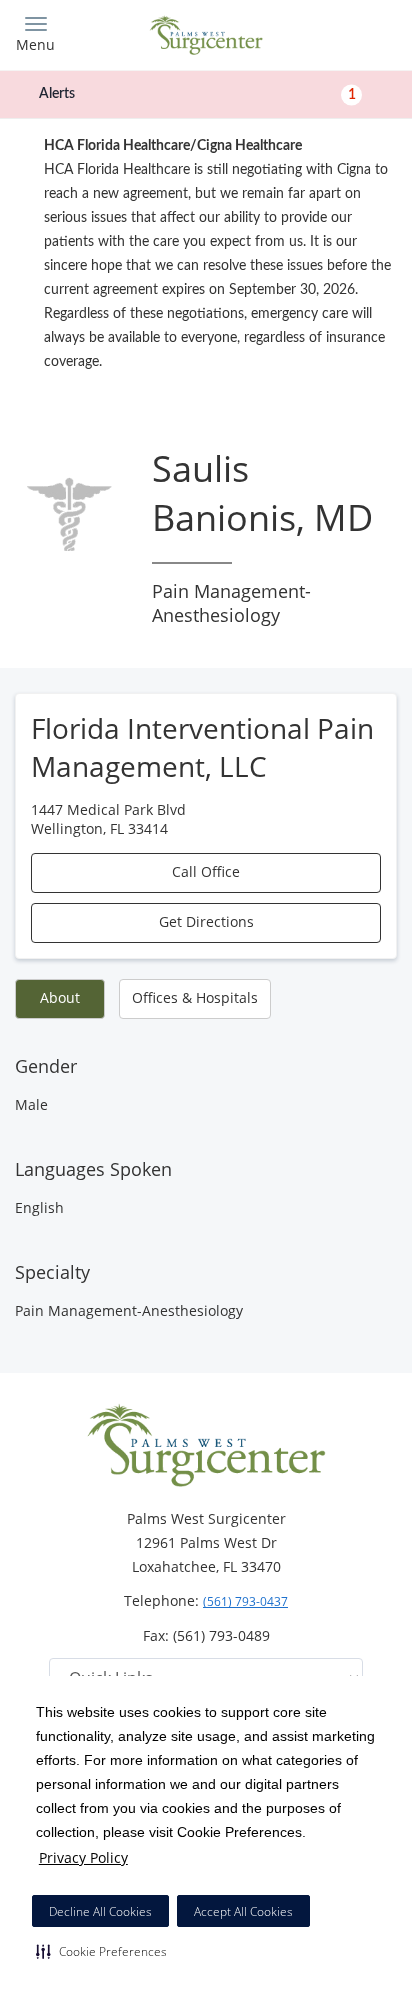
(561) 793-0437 (245, 1601)
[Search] (350, 32)
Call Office (206, 871)
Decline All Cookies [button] (100, 1911)
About (60, 997)
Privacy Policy (83, 1857)
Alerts (197, 94)
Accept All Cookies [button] (243, 1911)
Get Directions (206, 921)
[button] (101, 1951)
